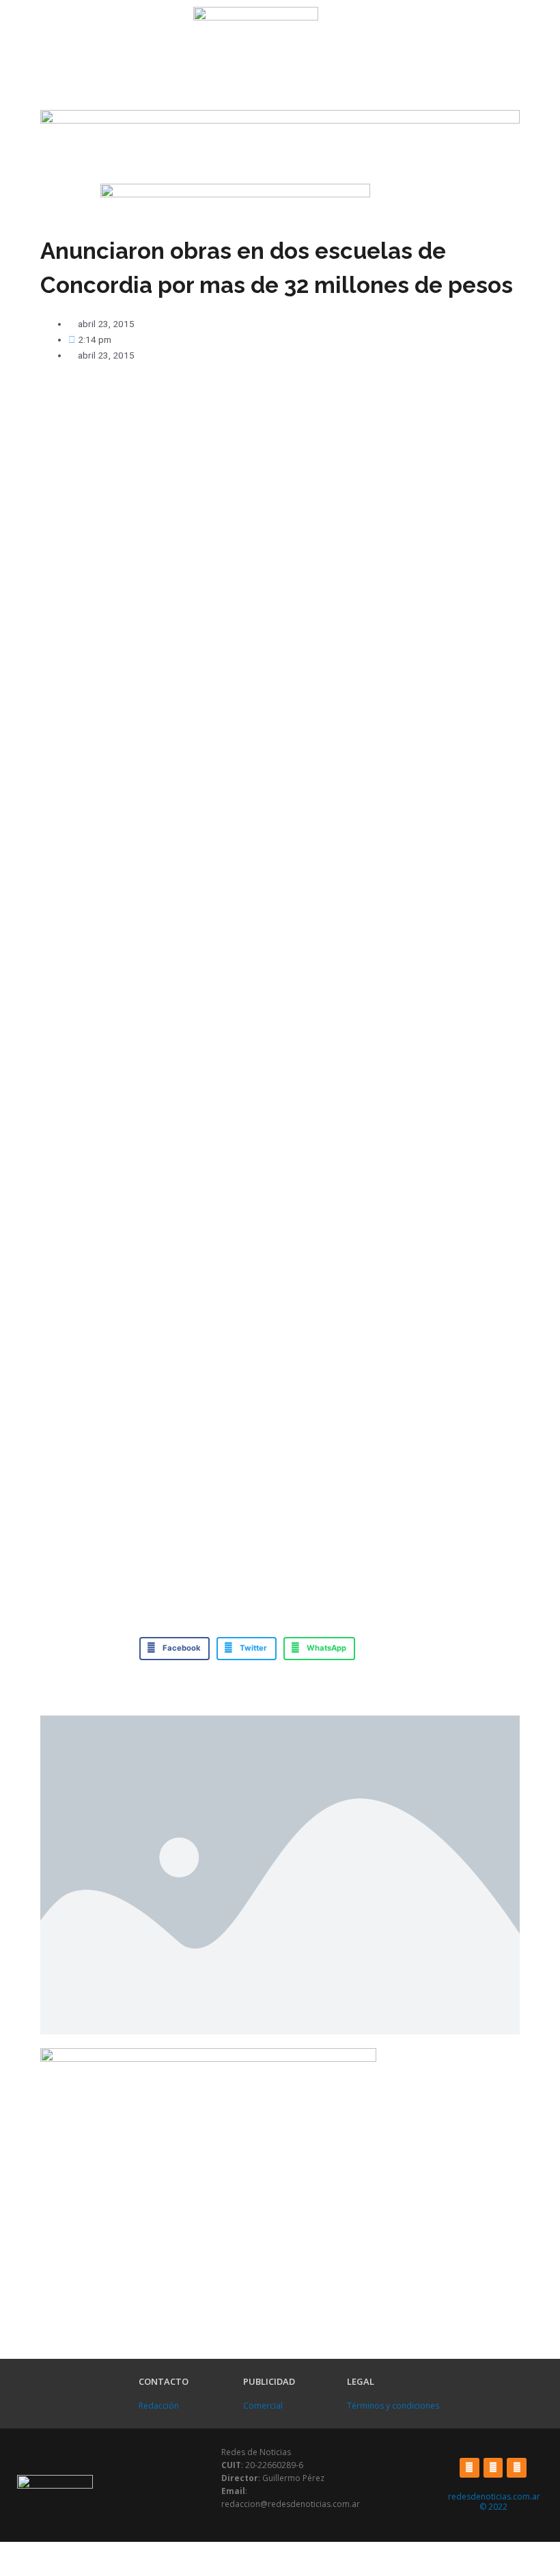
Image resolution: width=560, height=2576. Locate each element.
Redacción (159, 2406)
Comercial (263, 2406)
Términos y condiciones (393, 2406)
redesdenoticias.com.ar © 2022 (494, 2502)
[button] (93, 20)
